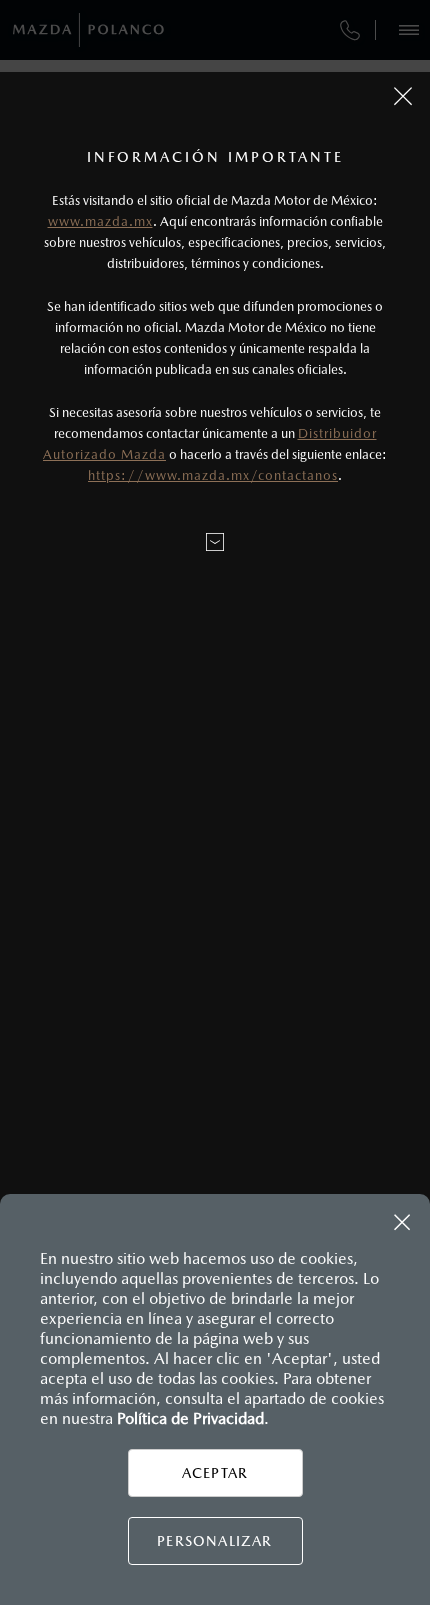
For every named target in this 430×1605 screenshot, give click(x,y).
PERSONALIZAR (214, 1541)
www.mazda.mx (100, 221)
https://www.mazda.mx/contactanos (213, 475)
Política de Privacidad (190, 1418)
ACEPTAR (215, 1473)
